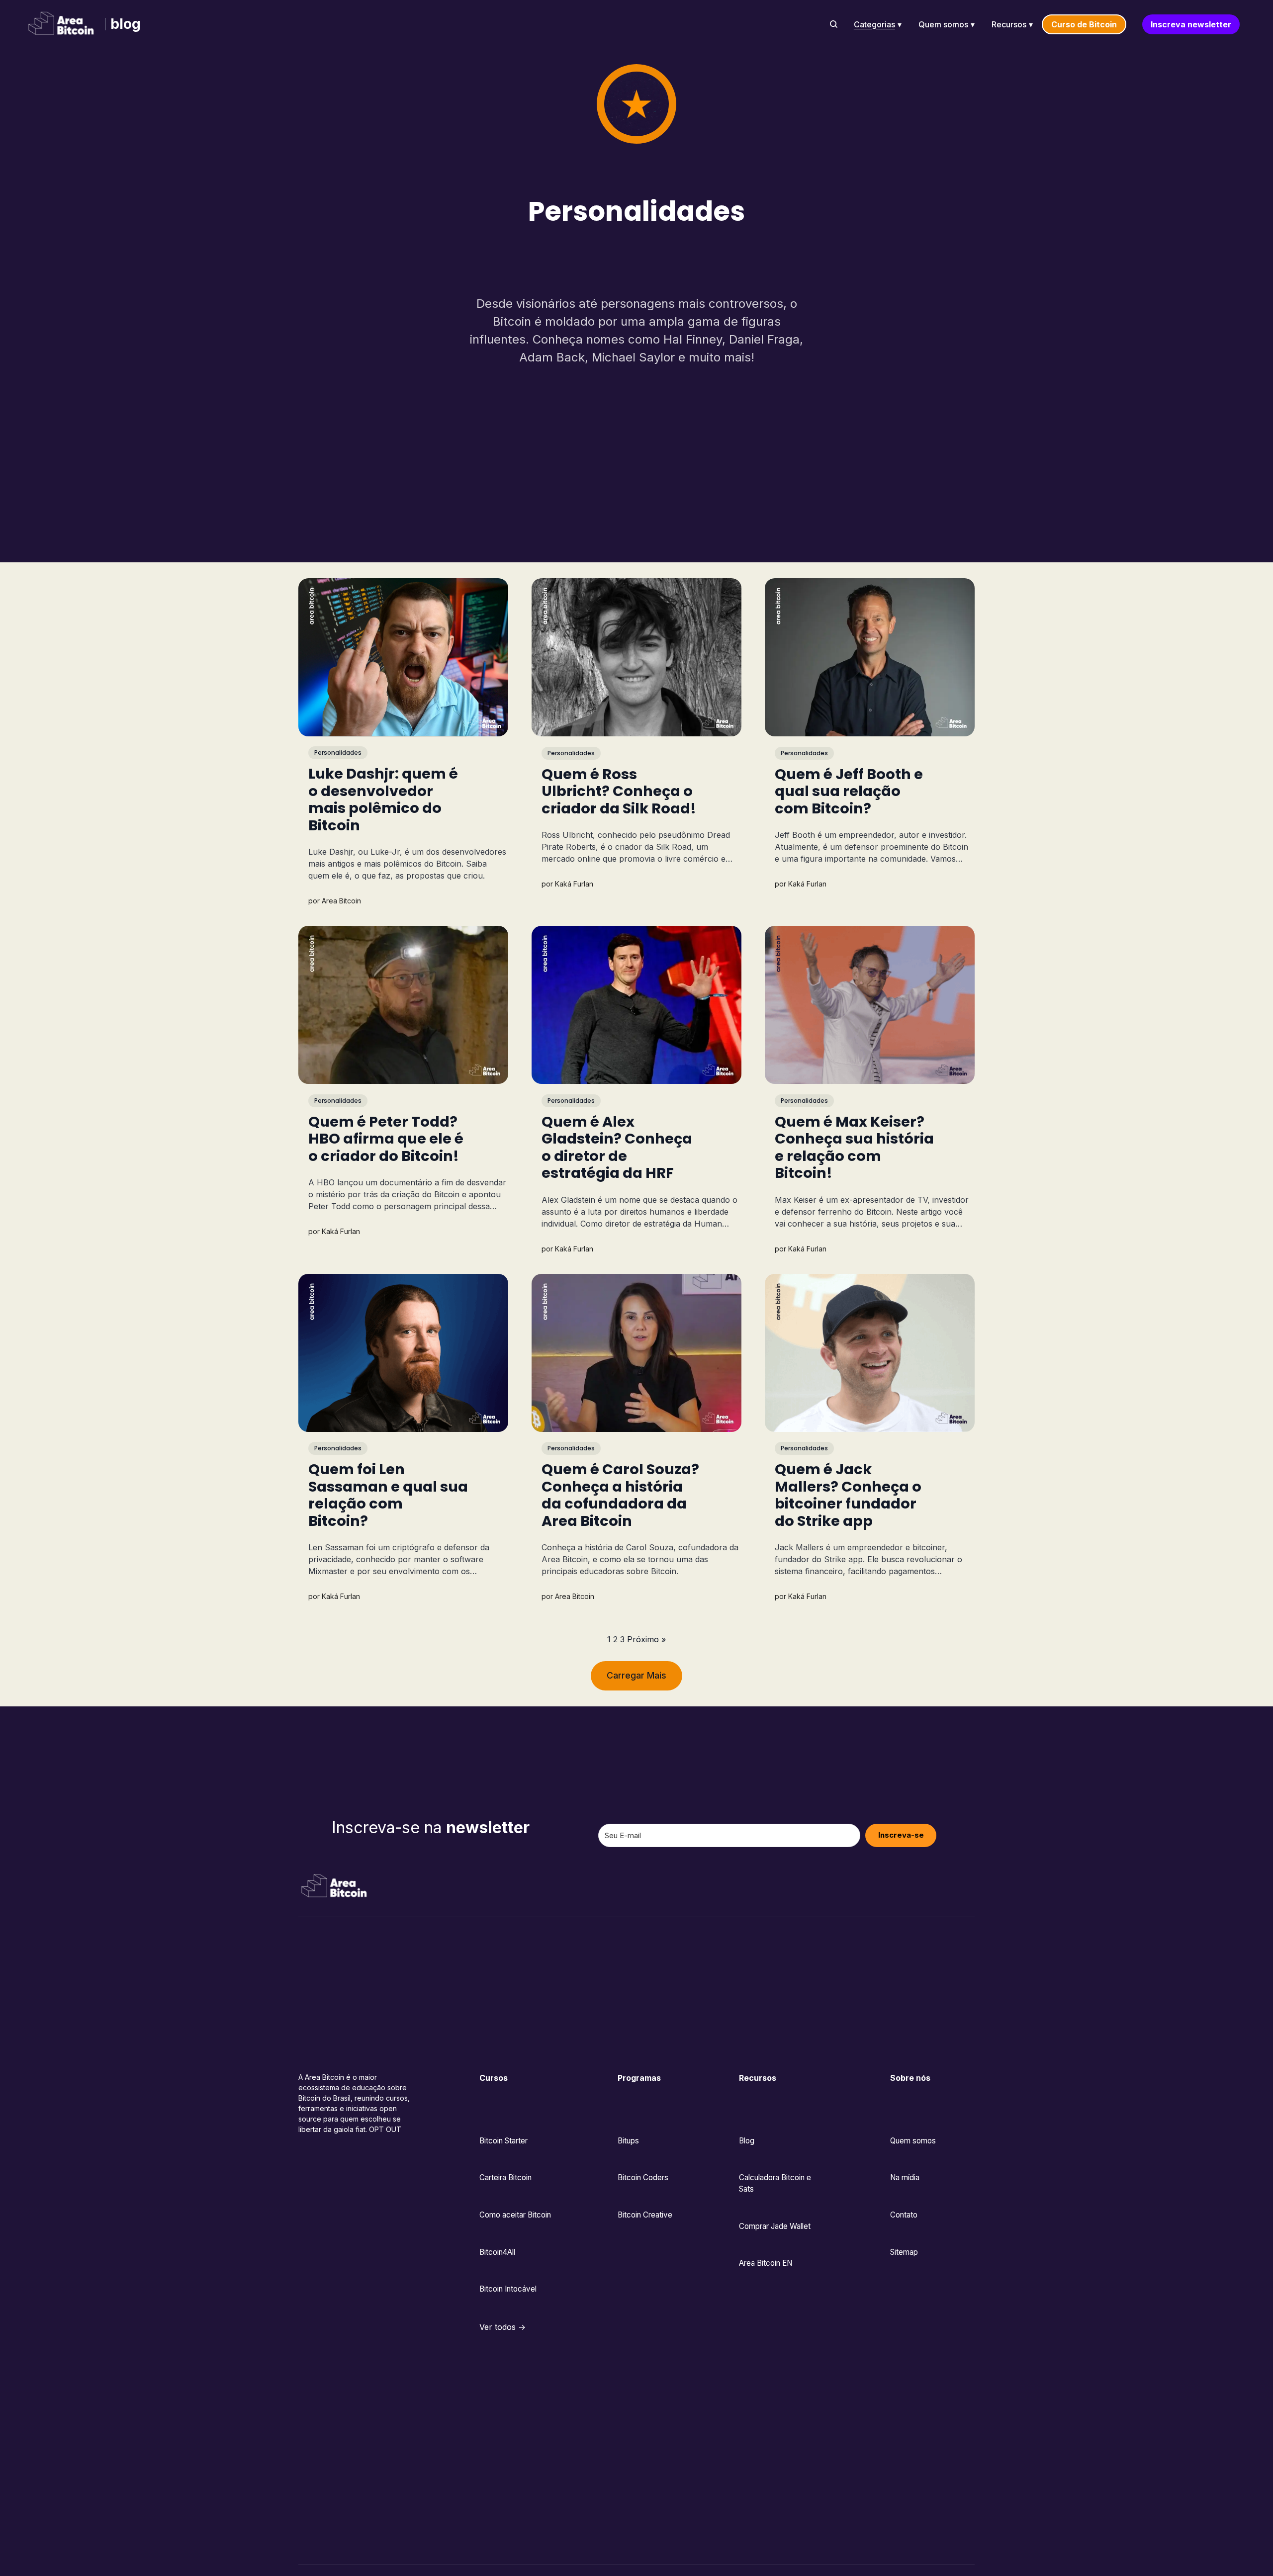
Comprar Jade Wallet (775, 2226)
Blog (747, 2141)
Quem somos (943, 24)
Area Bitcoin (341, 901)
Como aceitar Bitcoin (515, 2215)
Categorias (874, 24)
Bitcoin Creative (645, 2215)
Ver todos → (502, 2327)
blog (126, 24)
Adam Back (552, 357)
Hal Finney (693, 339)
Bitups (628, 2141)
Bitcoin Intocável (508, 2289)
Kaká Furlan (574, 884)
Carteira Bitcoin (505, 2177)
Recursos (1009, 24)
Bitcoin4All (497, 2252)
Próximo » (646, 1639)
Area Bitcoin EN (766, 2263)
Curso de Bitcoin (1084, 24)
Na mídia (905, 2177)
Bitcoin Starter (503, 2141)
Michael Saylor (633, 357)
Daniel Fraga (764, 339)
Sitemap (904, 2252)
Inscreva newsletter (1191, 24)
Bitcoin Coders (643, 2177)
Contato (904, 2215)
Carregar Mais (636, 1675)
